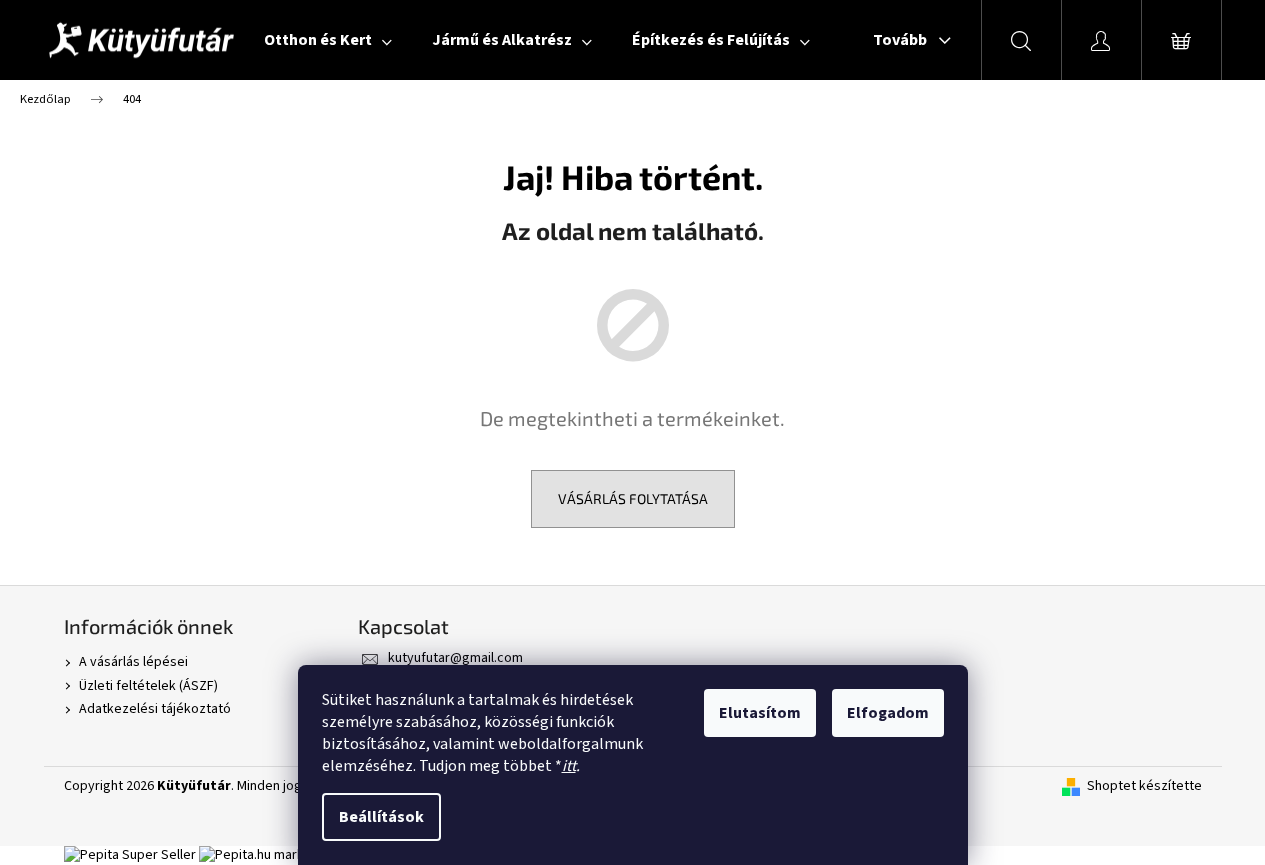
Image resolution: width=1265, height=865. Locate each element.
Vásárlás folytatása (633, 498)
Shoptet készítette (1144, 786)
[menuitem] (328, 40)
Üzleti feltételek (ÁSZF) (148, 686)
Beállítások (381, 817)
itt (569, 766)
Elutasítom (760, 713)
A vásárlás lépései (133, 662)
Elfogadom (888, 713)
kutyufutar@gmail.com (455, 658)
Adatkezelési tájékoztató (155, 709)
